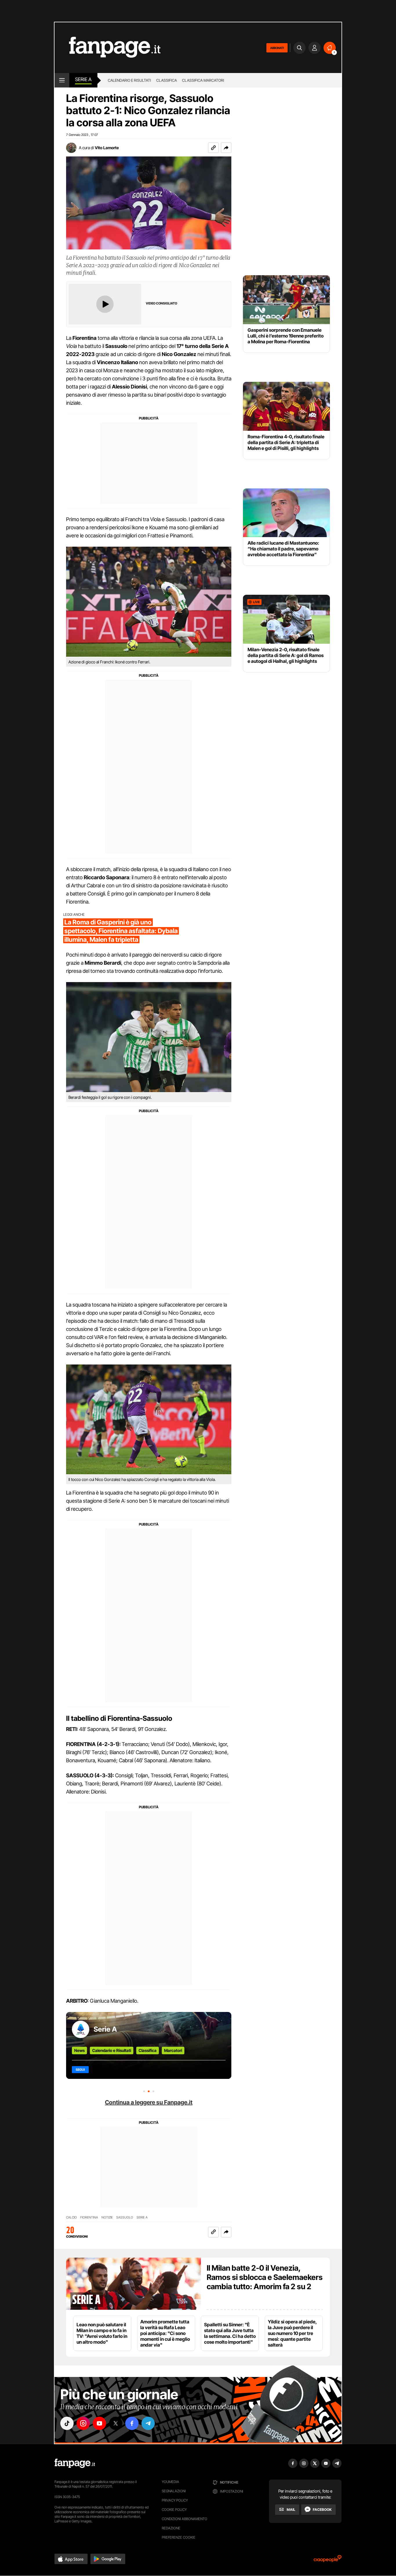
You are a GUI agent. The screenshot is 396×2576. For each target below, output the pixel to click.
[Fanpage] (75, 2463)
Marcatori (173, 2050)
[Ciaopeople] (328, 2561)
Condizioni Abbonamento (185, 2519)
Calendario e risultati (129, 80)
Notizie (107, 2217)
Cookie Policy (174, 2510)
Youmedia (170, 2482)
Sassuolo (125, 2217)
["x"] (116, 2423)
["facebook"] (132, 2423)
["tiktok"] (67, 2423)
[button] (226, 148)
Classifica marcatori (203, 80)
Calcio (71, 2217)
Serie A (83, 79)
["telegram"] (148, 2423)
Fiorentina (89, 2217)
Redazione (171, 2528)
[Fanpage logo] (108, 48)
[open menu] (62, 80)
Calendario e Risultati (112, 2050)
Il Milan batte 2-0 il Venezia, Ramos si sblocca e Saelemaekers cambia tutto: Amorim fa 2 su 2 (265, 2277)
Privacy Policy (175, 2500)
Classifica (167, 80)
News (79, 2050)
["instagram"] (83, 2423)
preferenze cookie (179, 2537)
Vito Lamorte (107, 148)
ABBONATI (277, 48)
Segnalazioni (174, 2491)
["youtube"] (99, 2423)
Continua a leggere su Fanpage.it (149, 2102)
